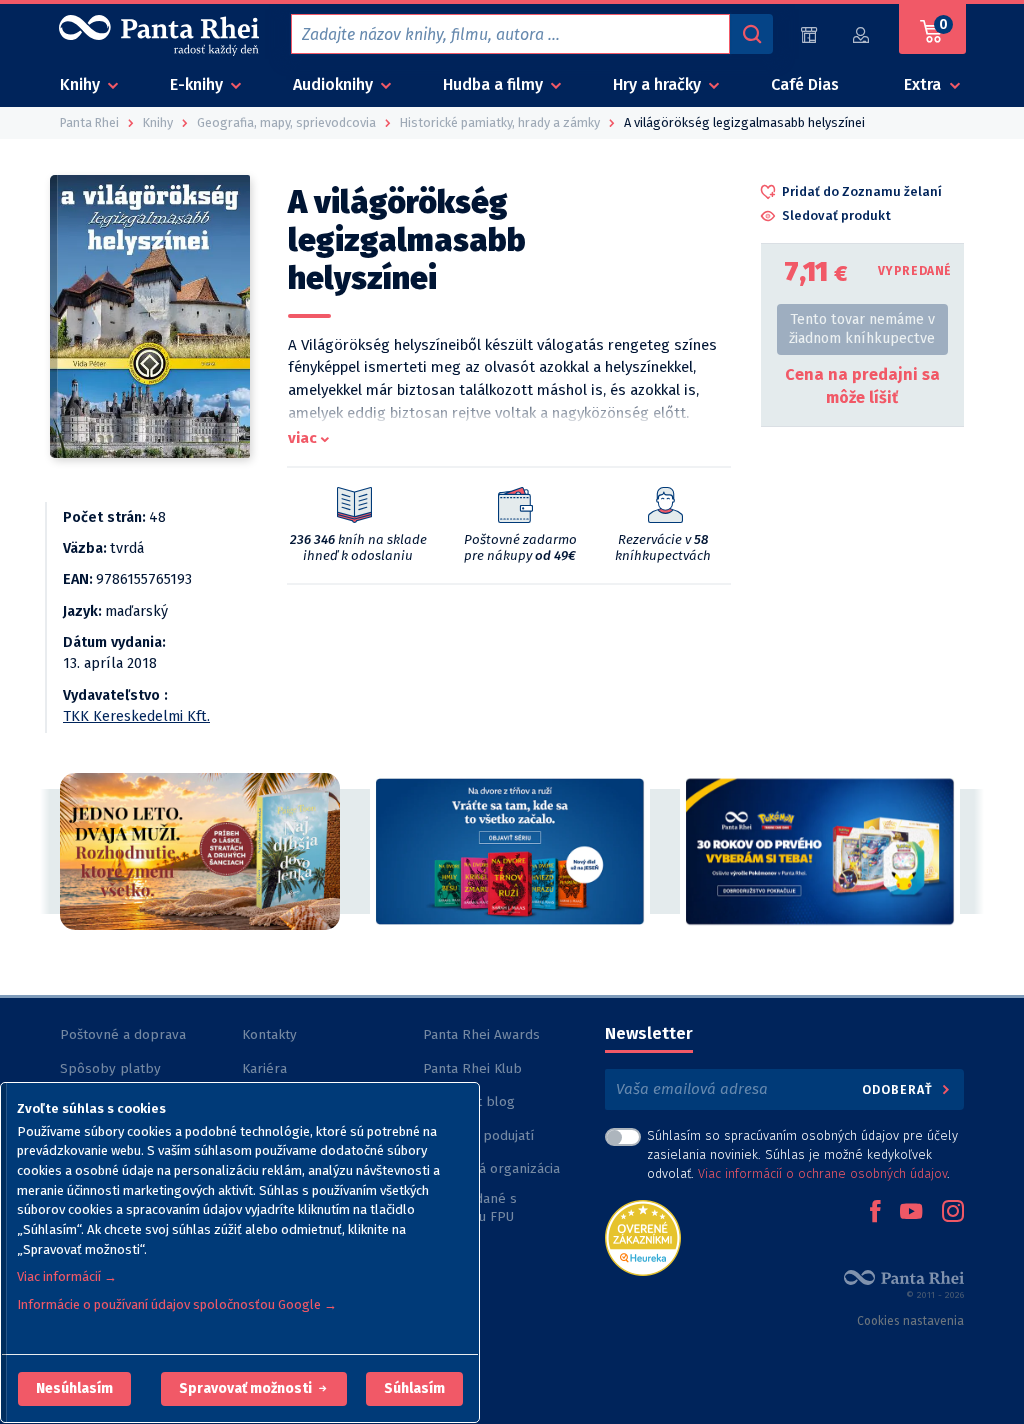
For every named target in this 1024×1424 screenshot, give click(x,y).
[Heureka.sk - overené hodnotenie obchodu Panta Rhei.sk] (643, 1236)
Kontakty (269, 1034)
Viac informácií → (67, 1276)
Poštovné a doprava (123, 1034)
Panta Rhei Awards (481, 1034)
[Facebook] (875, 1213)
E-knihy (198, 84)
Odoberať (899, 1089)
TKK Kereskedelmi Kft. (136, 716)
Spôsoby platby (110, 1068)
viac (302, 438)
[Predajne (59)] (809, 34)
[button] (74, 1389)
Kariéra (264, 1068)
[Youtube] (911, 1213)
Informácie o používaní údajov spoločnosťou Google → (177, 1304)
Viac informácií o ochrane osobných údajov (822, 1173)
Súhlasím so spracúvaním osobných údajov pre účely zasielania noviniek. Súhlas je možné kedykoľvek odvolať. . (802, 1154)
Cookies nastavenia (910, 1321)
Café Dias (805, 84)
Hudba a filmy (495, 84)
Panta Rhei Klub (472, 1068)
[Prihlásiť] (862, 34)
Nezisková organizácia (491, 1168)
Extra (924, 84)
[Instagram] (953, 1213)
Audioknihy (335, 84)
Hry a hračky (659, 84)
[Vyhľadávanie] (751, 34)
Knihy (82, 84)
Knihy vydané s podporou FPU (470, 1207)
